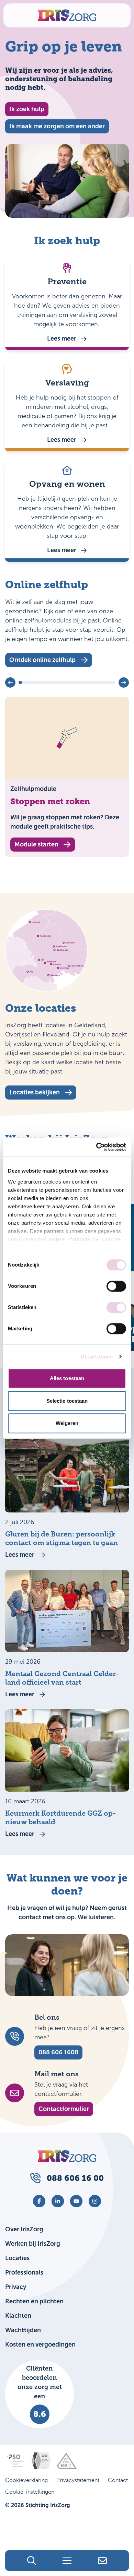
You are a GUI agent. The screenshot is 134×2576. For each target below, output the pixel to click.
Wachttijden (23, 2330)
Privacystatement (78, 2480)
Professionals (24, 2272)
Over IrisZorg (24, 2229)
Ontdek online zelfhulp (42, 660)
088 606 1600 (58, 2052)
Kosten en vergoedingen (40, 2344)
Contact (118, 2480)
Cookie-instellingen (30, 2492)
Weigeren (67, 1423)
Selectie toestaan (67, 1401)
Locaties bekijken (35, 1092)
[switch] (116, 1286)
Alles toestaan (67, 1378)
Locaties (17, 2258)
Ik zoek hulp (27, 109)
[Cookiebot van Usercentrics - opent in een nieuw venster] (96, 1147)
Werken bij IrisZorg (33, 2244)
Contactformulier (64, 2109)
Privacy (16, 2287)
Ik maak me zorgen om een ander (57, 126)
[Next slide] (124, 682)
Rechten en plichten (34, 2301)
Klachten (18, 2316)
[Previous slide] (10, 682)
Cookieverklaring (26, 2480)
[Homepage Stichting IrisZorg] (67, 15)
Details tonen (97, 1357)
